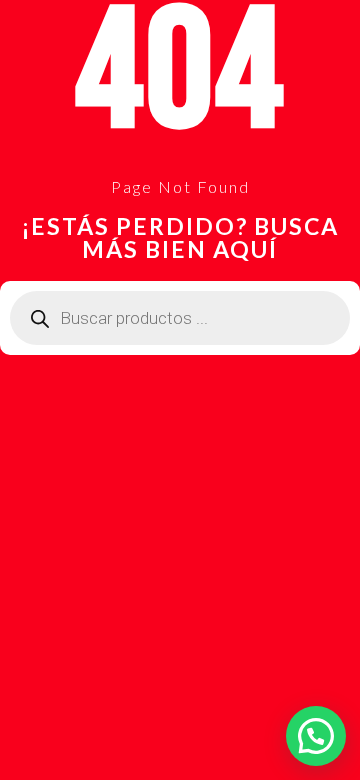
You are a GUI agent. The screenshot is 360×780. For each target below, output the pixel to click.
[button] (316, 736)
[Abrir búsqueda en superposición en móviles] (180, 318)
